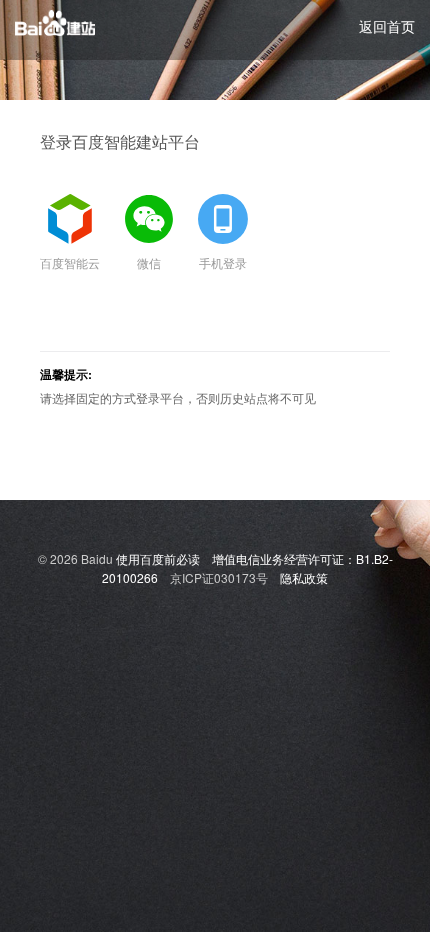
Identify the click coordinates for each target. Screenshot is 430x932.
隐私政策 (304, 577)
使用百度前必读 (158, 558)
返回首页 (387, 26)
